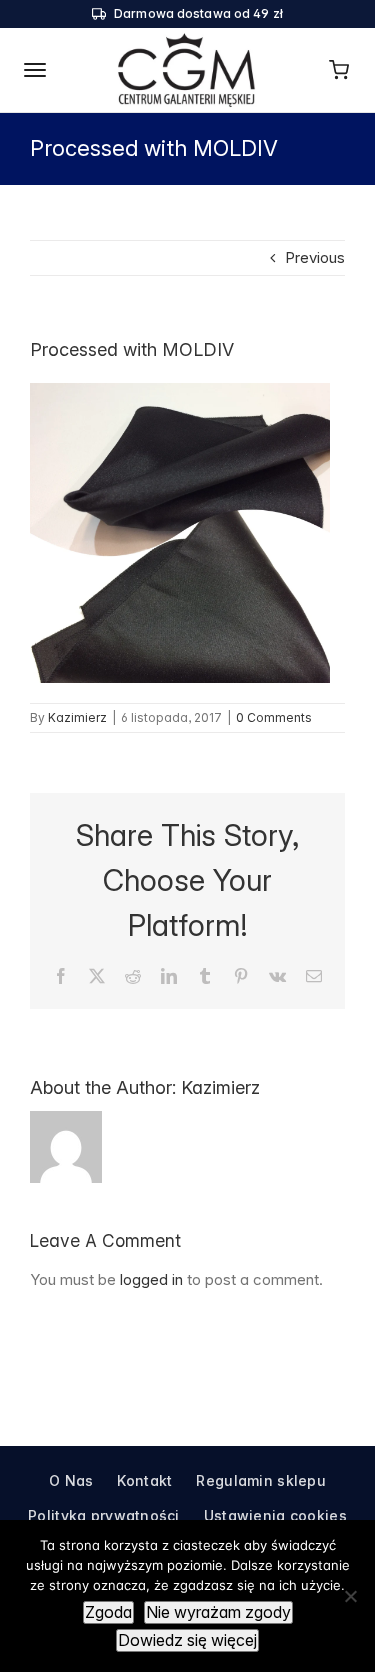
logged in (151, 1279)
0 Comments (274, 717)
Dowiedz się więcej (187, 1640)
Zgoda (108, 1612)
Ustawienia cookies (275, 1515)
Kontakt (144, 1480)
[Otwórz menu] (36, 70)
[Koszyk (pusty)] (339, 70)
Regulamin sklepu (260, 1480)
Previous (315, 257)
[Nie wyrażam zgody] (350, 1596)
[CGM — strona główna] (187, 70)
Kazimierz (77, 717)
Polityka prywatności (104, 1515)
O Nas (71, 1480)
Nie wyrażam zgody (218, 1612)
